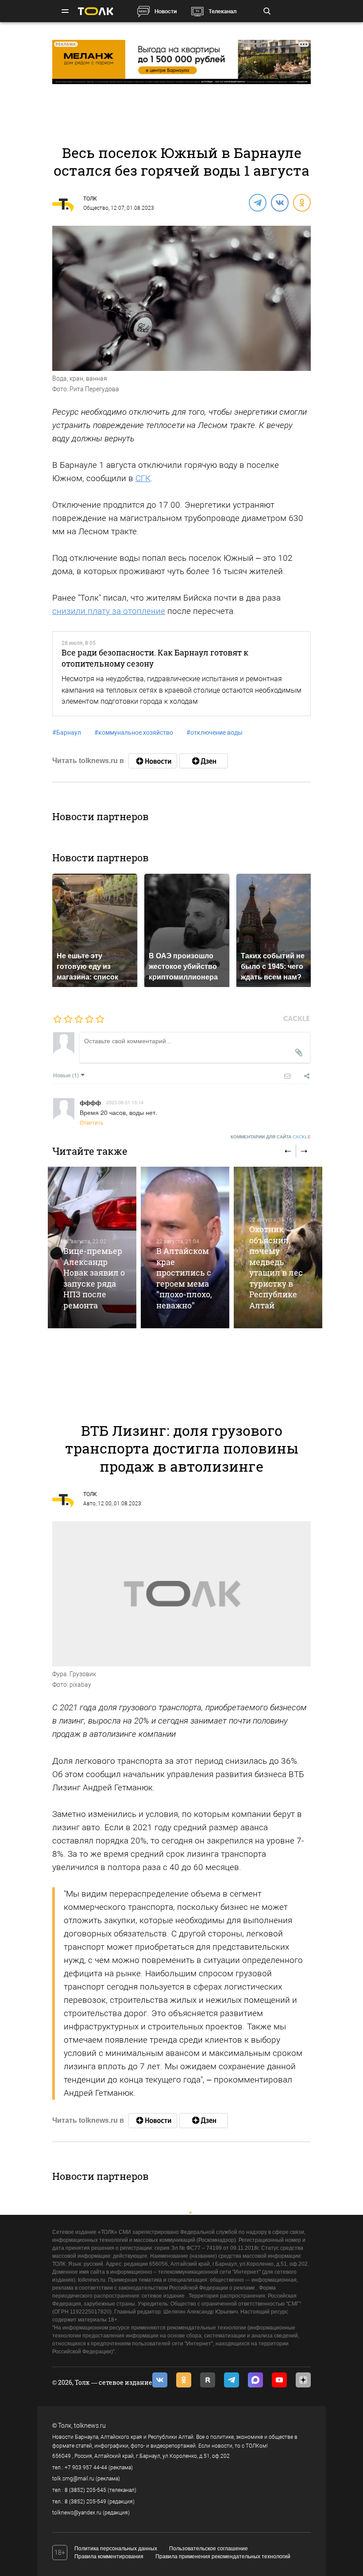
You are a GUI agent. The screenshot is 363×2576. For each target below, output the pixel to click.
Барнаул (67, 733)
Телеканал (222, 11)
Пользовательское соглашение (209, 2549)
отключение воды (214, 733)
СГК (143, 478)
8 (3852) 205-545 (85, 2490)
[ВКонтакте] (279, 202)
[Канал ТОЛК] (204, 761)
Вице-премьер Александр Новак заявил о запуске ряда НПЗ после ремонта (94, 1278)
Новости (166, 11)
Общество (96, 208)
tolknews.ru (90, 2426)
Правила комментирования (109, 2557)
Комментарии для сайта (271, 1137)
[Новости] (153, 761)
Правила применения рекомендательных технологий (223, 2557)
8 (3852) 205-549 (85, 2502)
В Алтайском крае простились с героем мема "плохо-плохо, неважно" (184, 1278)
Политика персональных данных (116, 2549)
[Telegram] (257, 202)
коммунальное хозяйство (134, 733)
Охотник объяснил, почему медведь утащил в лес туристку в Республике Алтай (276, 1267)
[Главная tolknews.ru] (96, 11)
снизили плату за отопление (109, 611)
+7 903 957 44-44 (86, 2468)
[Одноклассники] (301, 202)
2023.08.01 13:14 (125, 1102)
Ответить (91, 1122)
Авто (89, 1504)
